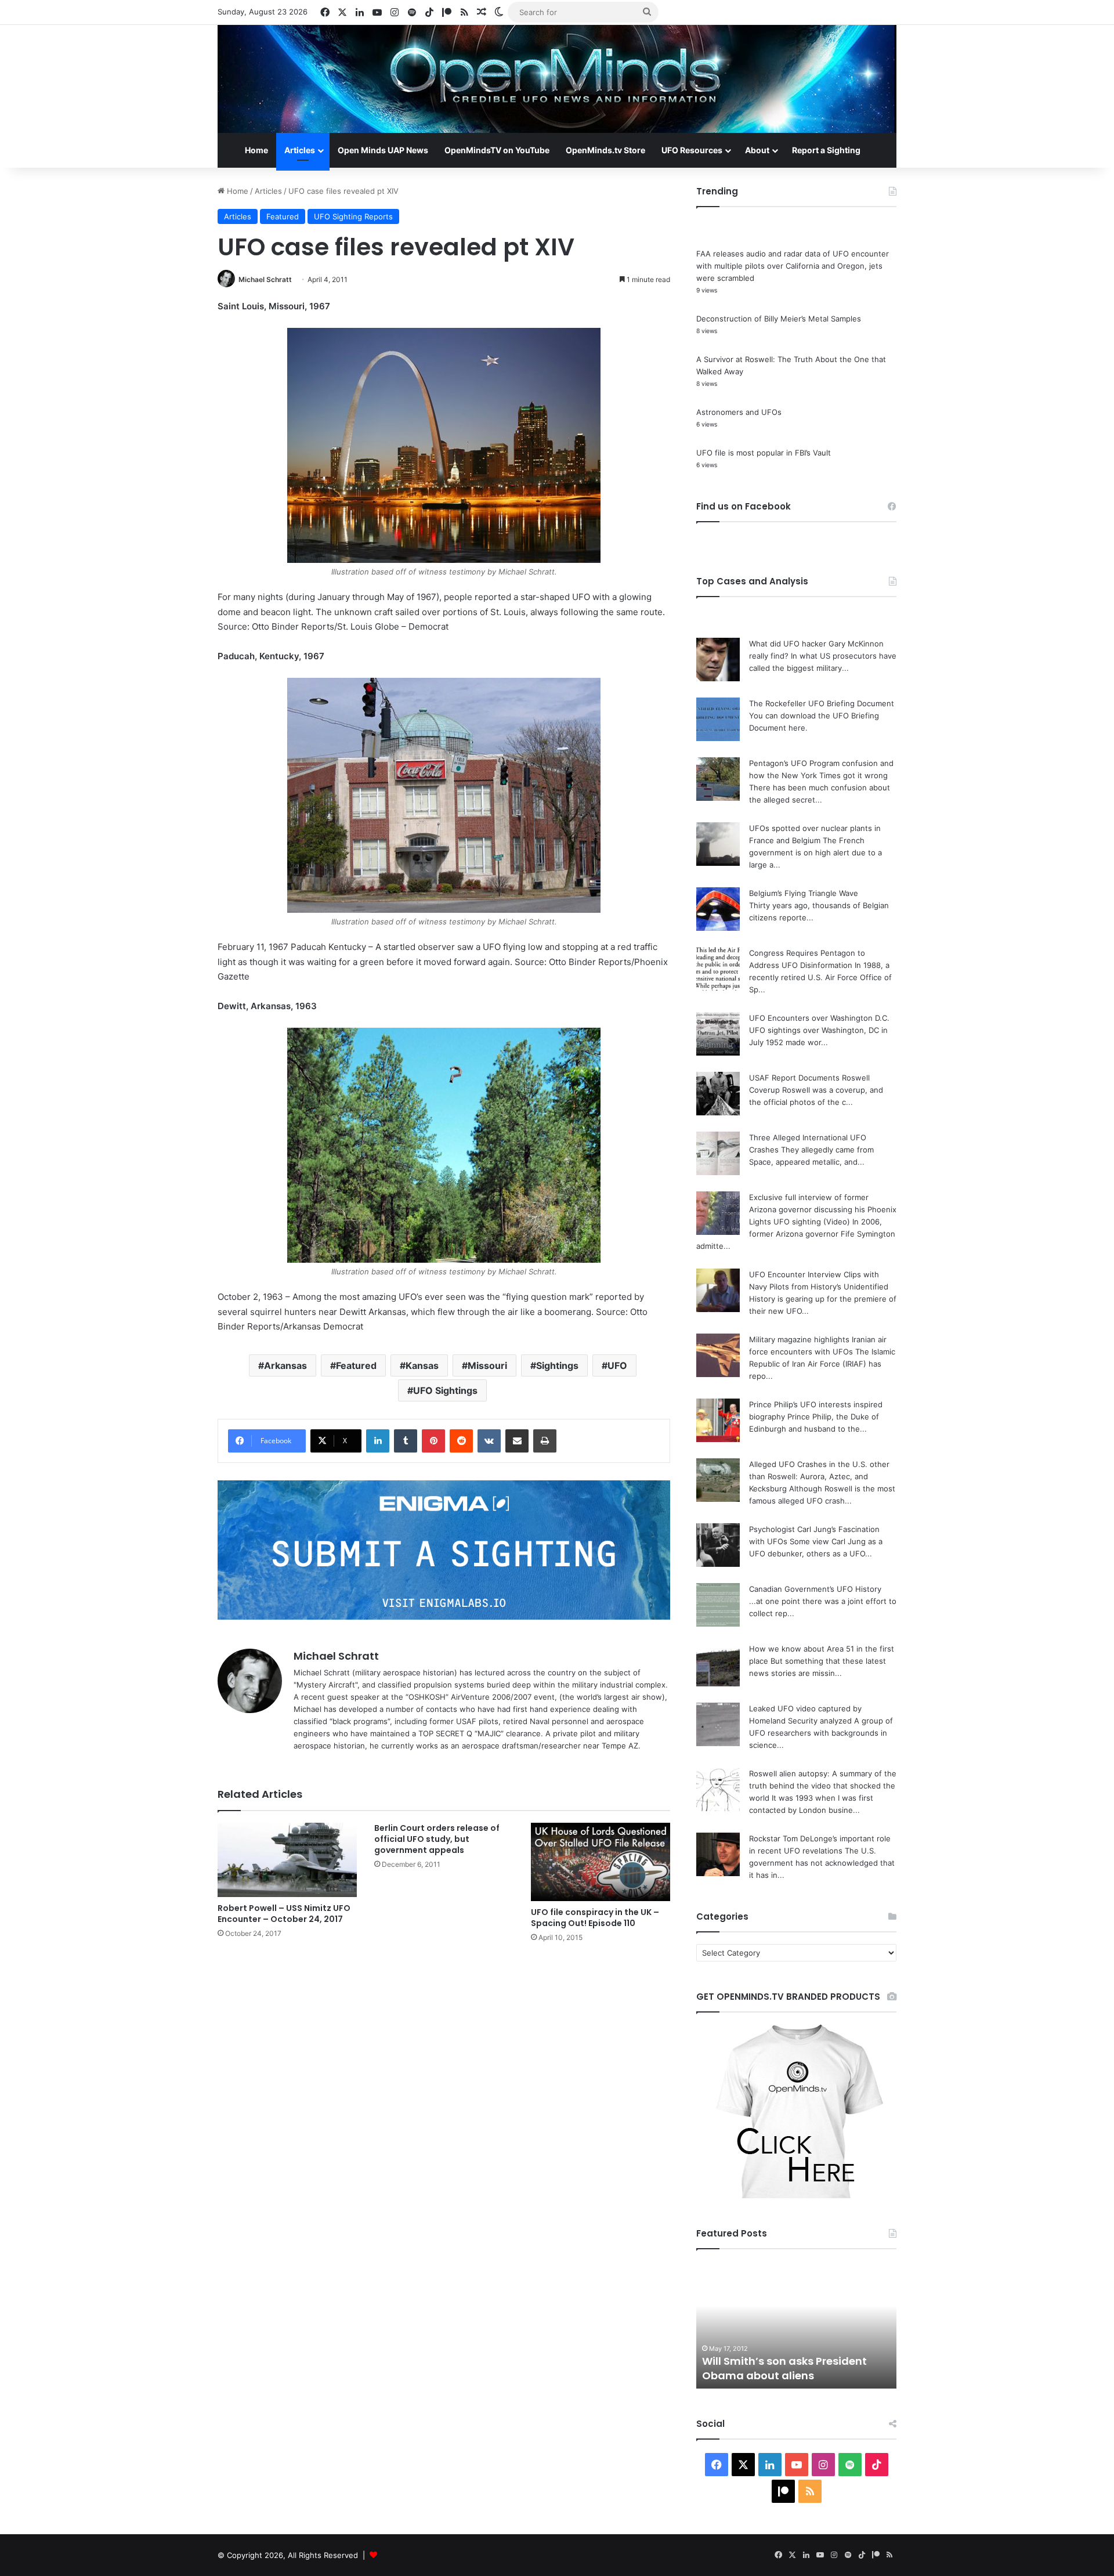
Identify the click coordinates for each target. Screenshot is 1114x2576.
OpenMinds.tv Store (605, 150)
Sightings (557, 1365)
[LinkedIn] (378, 1441)
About (757, 150)
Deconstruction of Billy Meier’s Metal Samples (779, 319)
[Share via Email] (517, 1441)
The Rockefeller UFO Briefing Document (822, 703)
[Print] (545, 1441)
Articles (300, 150)
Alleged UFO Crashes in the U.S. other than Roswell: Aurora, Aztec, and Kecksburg (819, 1476)
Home (256, 150)
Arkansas (285, 1365)
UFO (617, 1365)
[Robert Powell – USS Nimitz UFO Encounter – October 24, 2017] (287, 1860)
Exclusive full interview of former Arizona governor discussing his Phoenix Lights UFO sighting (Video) (823, 1209)
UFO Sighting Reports (353, 216)
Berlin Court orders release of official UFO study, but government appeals (437, 1839)
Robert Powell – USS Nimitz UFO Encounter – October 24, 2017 (284, 1914)
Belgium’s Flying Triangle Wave (804, 893)
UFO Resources (692, 150)
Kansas (422, 1365)
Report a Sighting (826, 150)
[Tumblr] (406, 1441)
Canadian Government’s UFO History (815, 1589)
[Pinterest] (433, 1441)
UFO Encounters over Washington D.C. (819, 1018)
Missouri (487, 1365)
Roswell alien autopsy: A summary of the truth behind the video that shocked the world (823, 1786)
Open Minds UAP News (383, 150)
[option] (796, 2325)
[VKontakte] (489, 1441)
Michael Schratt (265, 279)
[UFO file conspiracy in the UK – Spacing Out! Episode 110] (601, 1862)
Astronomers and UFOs (739, 412)
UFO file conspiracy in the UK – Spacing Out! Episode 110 (595, 1918)
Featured (283, 216)
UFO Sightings (445, 1390)
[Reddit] (461, 1441)
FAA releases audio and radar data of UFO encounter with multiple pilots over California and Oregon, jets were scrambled (793, 266)
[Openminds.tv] (557, 79)
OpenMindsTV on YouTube (497, 150)
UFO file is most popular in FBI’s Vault (764, 453)
